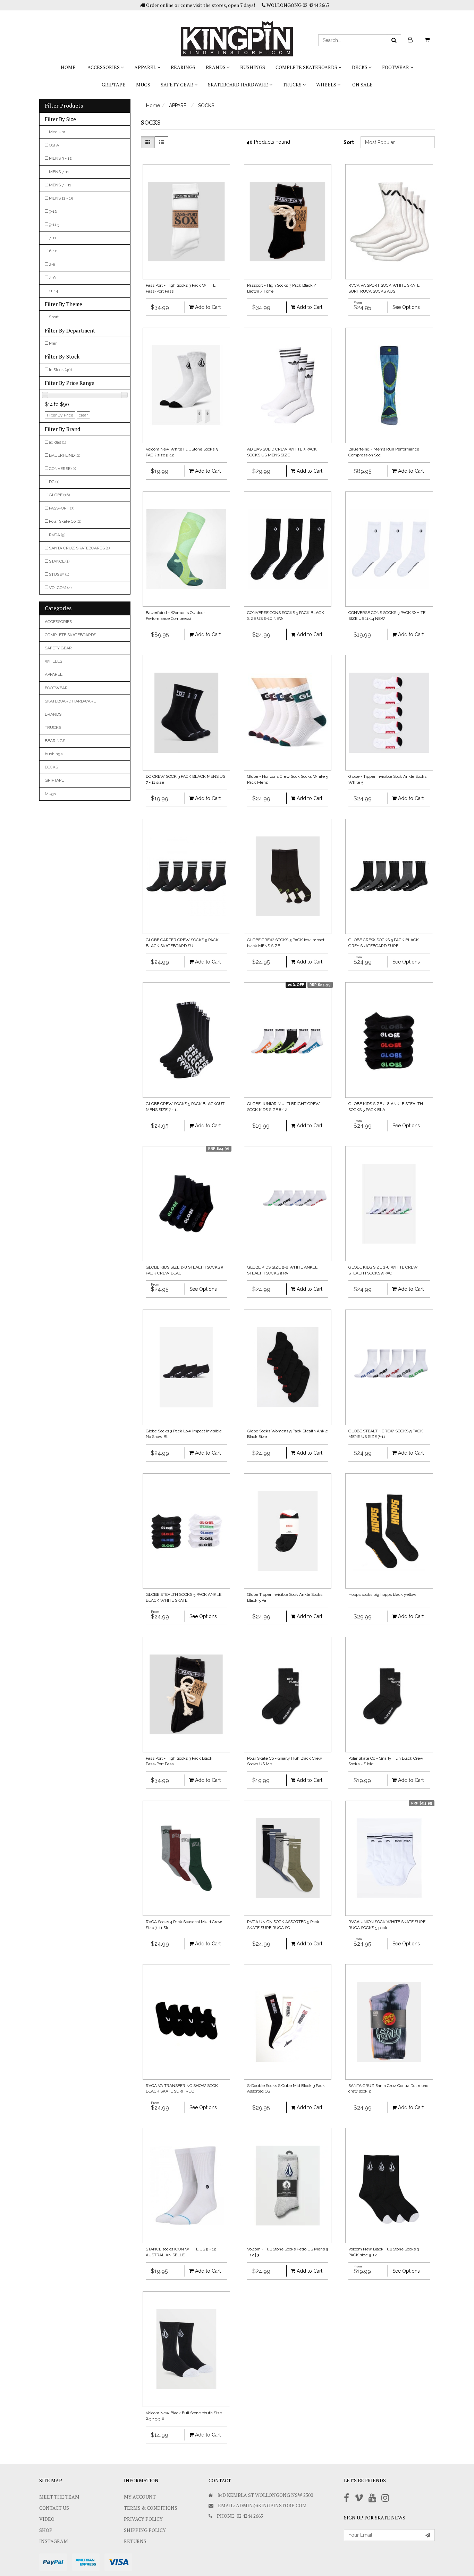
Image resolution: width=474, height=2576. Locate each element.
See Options (406, 307)
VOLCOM (60, 588)
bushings (253, 67)
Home (68, 67)
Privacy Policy (143, 2519)
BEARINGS (183, 67)
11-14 (53, 291)
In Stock (60, 370)
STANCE (59, 561)
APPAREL (146, 67)
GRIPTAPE (114, 85)
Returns (135, 2541)
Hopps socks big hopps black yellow (382, 1594)
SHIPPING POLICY (145, 2530)
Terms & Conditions (151, 2508)
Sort (349, 142)
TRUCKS (293, 85)
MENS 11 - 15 (61, 198)
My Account (140, 2497)
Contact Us (54, 2508)
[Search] (394, 40)
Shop (46, 2530)
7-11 (53, 238)
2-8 (52, 264)
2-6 (52, 278)
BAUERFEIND (65, 455)
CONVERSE (62, 469)
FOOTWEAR (396, 67)
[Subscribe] (428, 2535)
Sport (54, 317)
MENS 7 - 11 (60, 185)
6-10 (53, 251)
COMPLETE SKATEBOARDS (307, 67)
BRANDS (216, 67)
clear (83, 415)
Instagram (54, 2541)
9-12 (53, 211)
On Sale (362, 85)
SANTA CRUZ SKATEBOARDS (79, 548)
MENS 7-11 (59, 172)
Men (53, 343)
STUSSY (59, 574)
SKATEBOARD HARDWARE (239, 85)
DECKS (360, 67)
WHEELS (327, 85)
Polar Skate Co (65, 521)
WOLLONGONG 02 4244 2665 (297, 5)
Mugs (143, 85)
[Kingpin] (237, 33)
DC (54, 482)
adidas (57, 442)
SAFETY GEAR (177, 85)
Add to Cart (207, 307)
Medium (57, 132)
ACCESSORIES (104, 67)
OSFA (54, 145)
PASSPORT (62, 508)
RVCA (57, 535)
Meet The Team (59, 2497)
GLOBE (59, 495)
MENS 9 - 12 (60, 158)
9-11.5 (54, 225)
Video (47, 2519)
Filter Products (64, 106)
